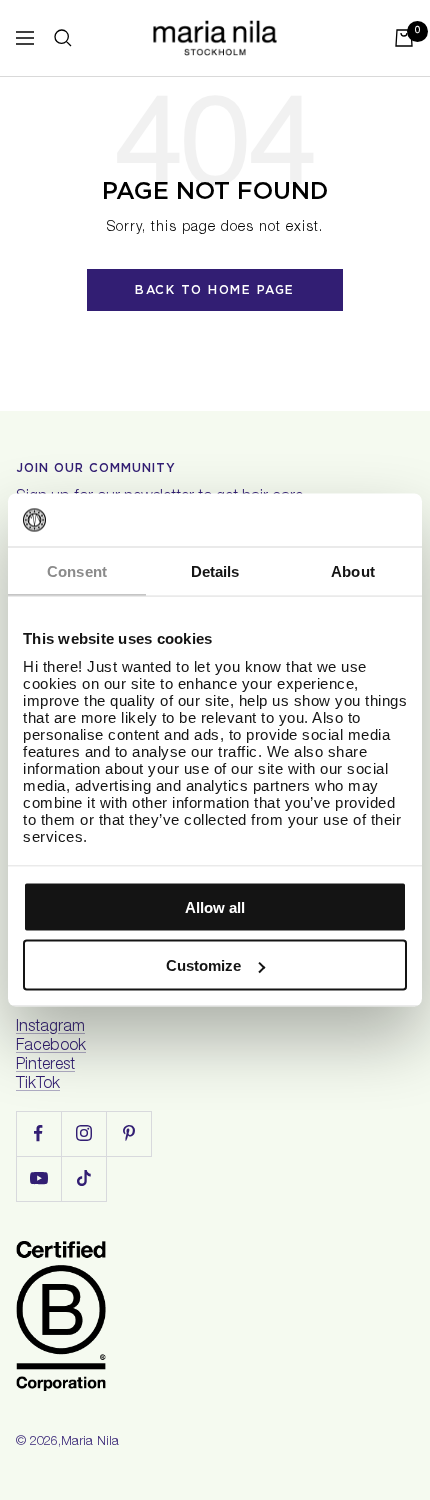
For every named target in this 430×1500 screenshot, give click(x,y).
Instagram (50, 1028)
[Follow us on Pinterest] (128, 1133)
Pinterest (45, 1066)
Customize (203, 965)
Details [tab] (215, 570)
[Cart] (404, 38)
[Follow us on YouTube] (38, 1178)
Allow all (215, 906)
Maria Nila (90, 1442)
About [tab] (353, 570)
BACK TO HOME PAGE (215, 289)
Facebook (51, 1047)
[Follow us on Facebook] (38, 1133)
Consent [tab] (77, 570)
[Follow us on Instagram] (83, 1133)
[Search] (63, 38)
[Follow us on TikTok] (83, 1178)
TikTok (38, 1085)
